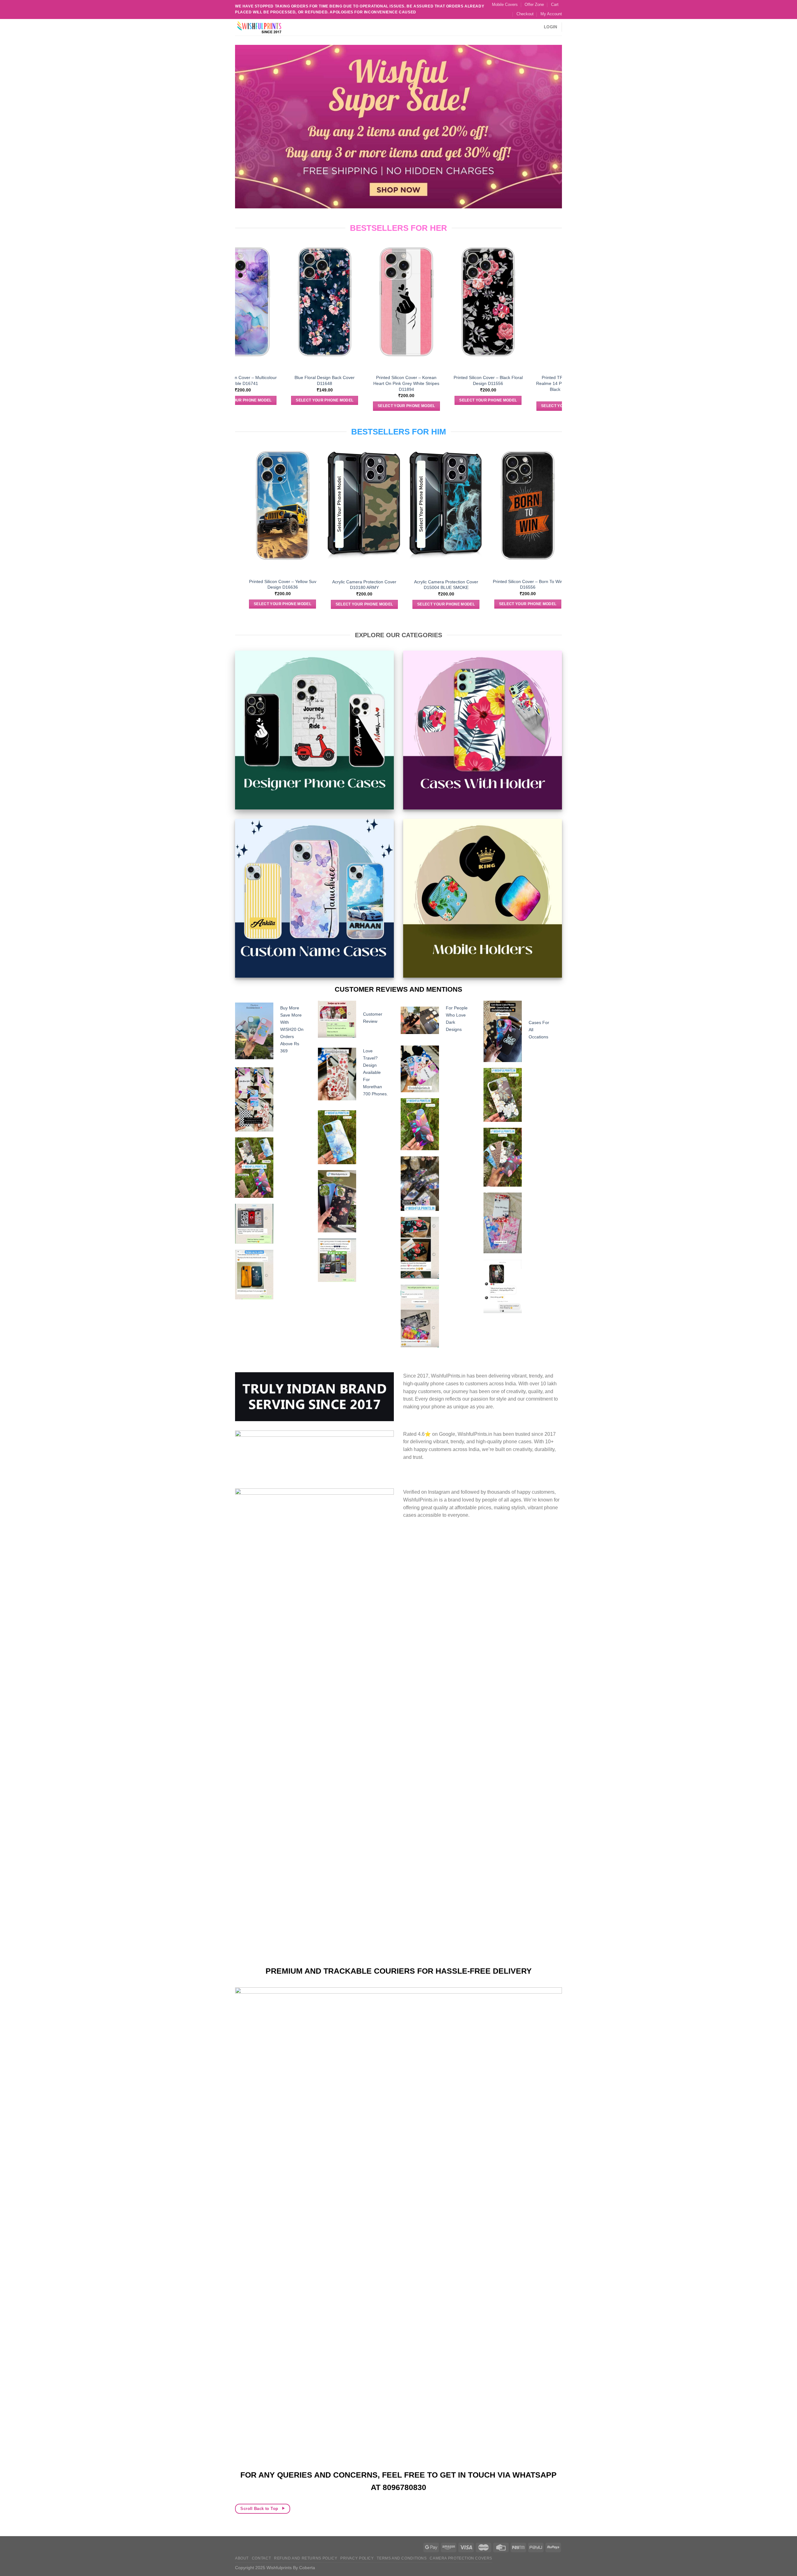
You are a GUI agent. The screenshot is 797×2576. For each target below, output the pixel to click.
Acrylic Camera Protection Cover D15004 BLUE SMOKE (340, 585)
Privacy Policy (357, 2558)
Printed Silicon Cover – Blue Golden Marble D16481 (504, 584)
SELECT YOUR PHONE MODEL (296, 358)
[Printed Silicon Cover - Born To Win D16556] (422, 505)
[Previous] (238, 325)
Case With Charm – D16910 (378, 341)
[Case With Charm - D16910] (378, 284)
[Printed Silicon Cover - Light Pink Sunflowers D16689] (542, 302)
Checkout (525, 14)
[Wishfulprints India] (266, 27)
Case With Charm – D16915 (296, 341)
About (242, 2558)
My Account (551, 14)
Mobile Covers (505, 5)
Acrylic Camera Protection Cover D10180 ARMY (259, 585)
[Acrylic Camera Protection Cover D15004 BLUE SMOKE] (340, 506)
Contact (261, 2558)
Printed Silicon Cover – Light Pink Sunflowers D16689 (541, 380)
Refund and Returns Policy (306, 2558)
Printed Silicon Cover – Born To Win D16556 (422, 584)
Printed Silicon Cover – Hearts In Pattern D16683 (460, 380)
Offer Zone (534, 5)
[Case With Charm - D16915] (296, 284)
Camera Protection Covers (461, 2558)
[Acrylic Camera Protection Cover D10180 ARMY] (259, 506)
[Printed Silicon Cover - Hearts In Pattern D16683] (460, 302)
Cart (555, 5)
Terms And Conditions (402, 2558)
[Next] (559, 325)
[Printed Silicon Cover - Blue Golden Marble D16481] (504, 505)
